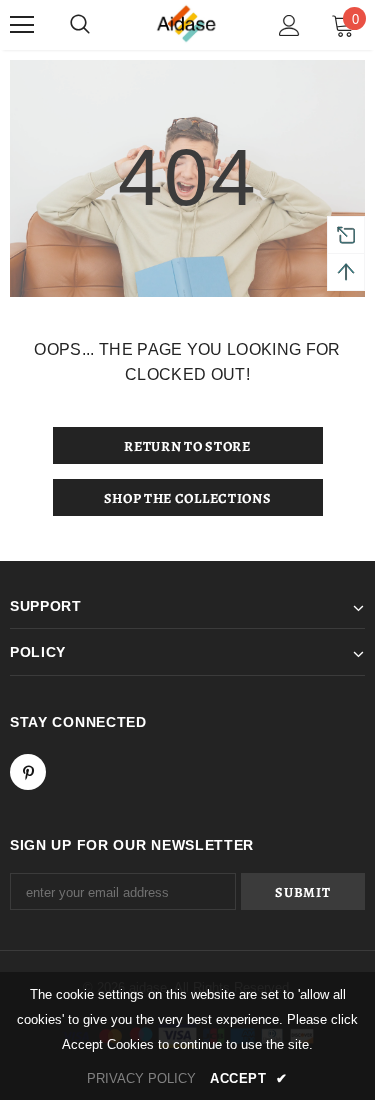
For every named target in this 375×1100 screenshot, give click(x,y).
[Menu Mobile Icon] (22, 25)
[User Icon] (289, 25)
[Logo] (188, 24)
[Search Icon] (80, 25)
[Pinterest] (28, 772)
